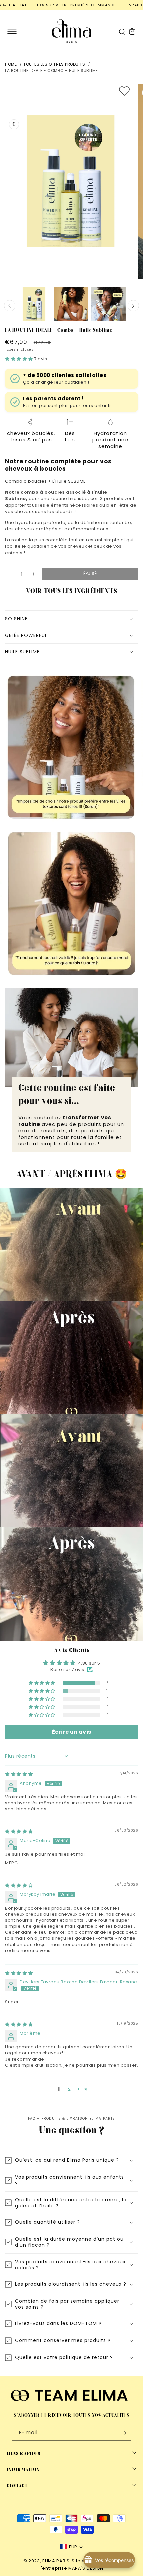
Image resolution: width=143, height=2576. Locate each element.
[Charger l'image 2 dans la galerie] (71, 304)
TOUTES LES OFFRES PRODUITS (54, 64)
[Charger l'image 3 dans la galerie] (108, 304)
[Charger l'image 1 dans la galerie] (34, 304)
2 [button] (69, 2089)
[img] (19, 1774)
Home (11, 64)
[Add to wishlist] (124, 91)
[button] (12, 31)
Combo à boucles (26, 481)
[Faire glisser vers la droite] (133, 306)
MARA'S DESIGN (86, 2568)
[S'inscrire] (124, 2433)
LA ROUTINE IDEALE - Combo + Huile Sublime (52, 70)
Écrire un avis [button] (72, 1732)
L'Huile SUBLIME (69, 481)
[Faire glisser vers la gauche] (10, 306)
